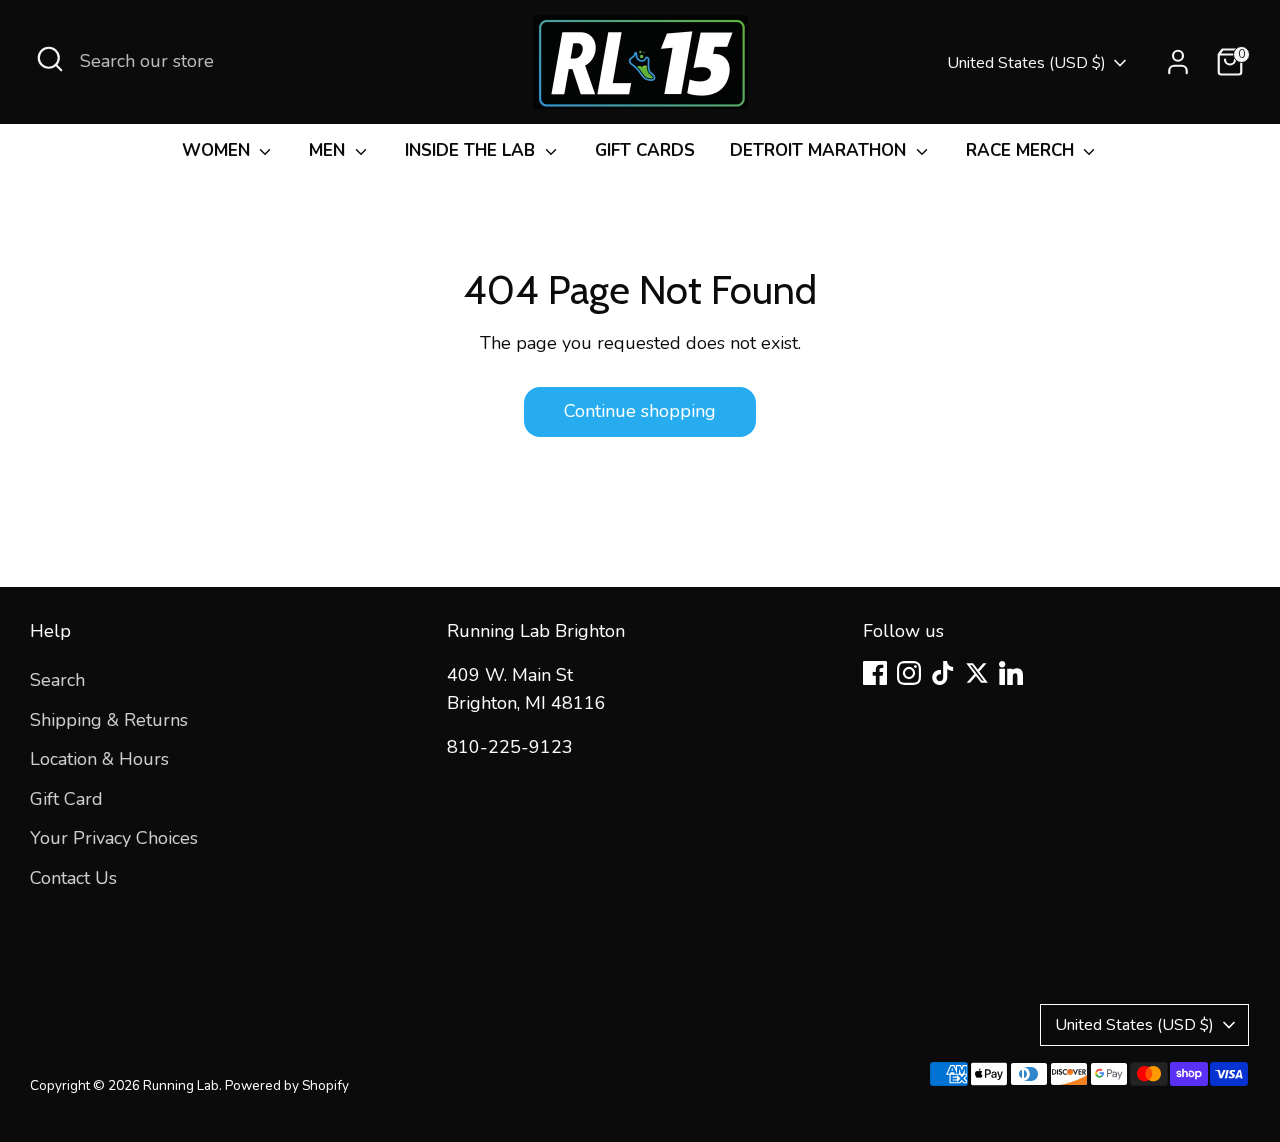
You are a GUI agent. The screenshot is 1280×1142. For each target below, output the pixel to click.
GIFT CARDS (645, 150)
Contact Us (73, 878)
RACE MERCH (1022, 150)
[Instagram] (909, 673)
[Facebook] (875, 673)
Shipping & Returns (109, 720)
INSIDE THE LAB (472, 150)
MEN (329, 150)
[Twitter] (977, 673)
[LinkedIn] (1011, 673)
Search (57, 680)
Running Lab (181, 1085)
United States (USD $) (1026, 63)
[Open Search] (50, 59)
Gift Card (66, 799)
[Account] (1178, 62)
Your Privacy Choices (114, 838)
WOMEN (218, 150)
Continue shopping (640, 411)
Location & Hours (99, 759)
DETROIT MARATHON (820, 150)
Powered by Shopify (287, 1085)
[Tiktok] (943, 673)
